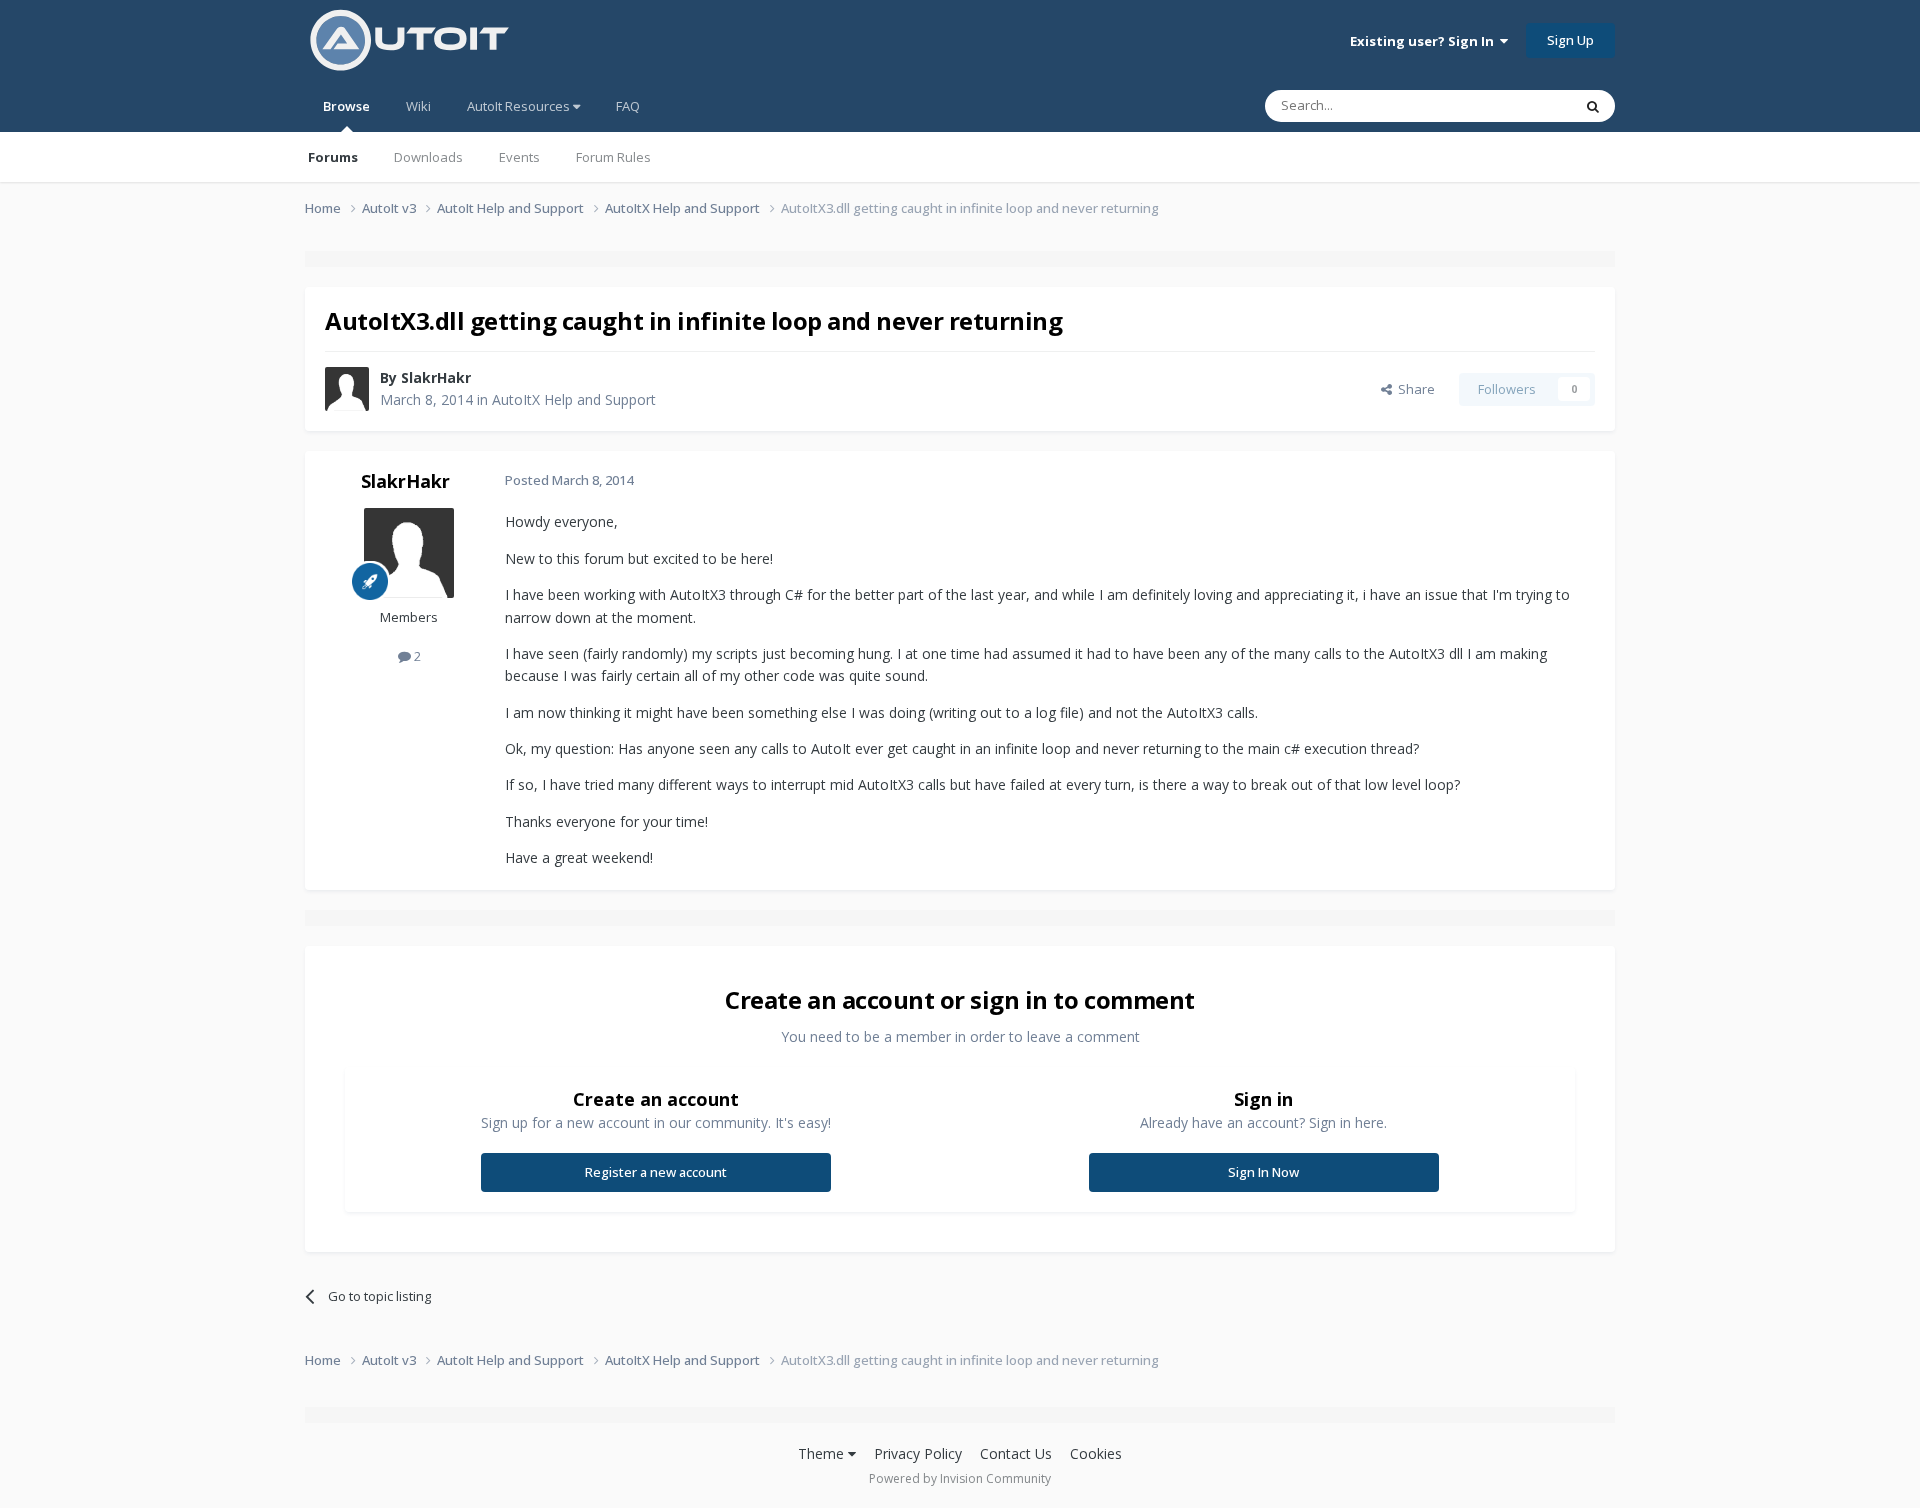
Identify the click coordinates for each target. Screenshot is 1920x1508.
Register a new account (656, 1172)
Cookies (1096, 1453)
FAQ (628, 106)
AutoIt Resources (520, 106)
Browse (346, 106)
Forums (333, 157)
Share (1413, 389)
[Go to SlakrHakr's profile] (347, 389)
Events (519, 157)
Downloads (428, 157)
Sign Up (1570, 40)
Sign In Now (1263, 1172)
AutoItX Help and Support (574, 399)
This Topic (1515, 105)
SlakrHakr (436, 377)
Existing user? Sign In (1425, 41)
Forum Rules (613, 157)
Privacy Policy (918, 1453)
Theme (823, 1453)
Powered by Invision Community (960, 1478)
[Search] (1593, 106)
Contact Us (1016, 1453)
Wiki (418, 106)
